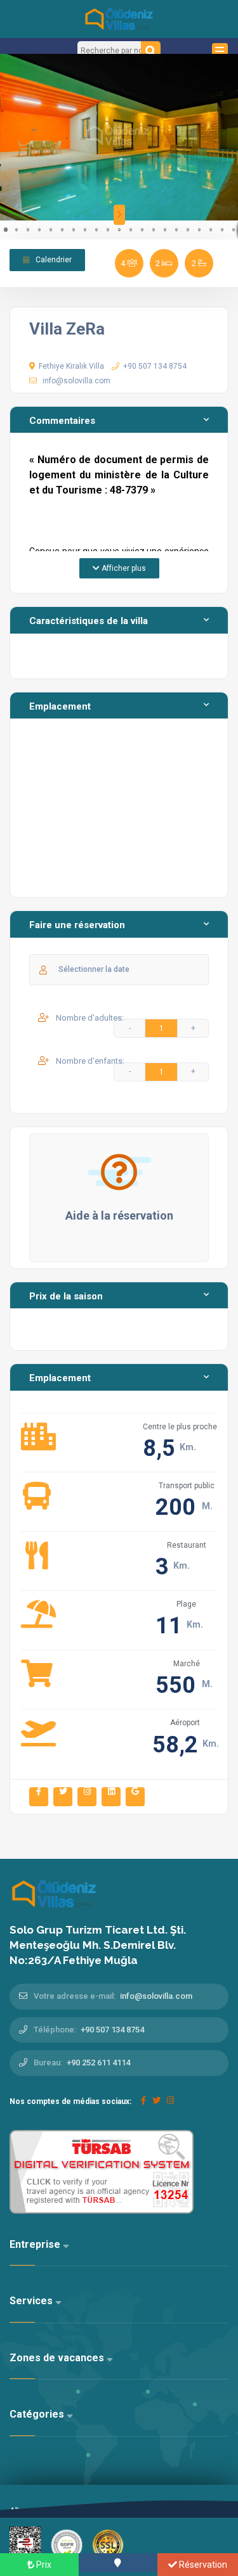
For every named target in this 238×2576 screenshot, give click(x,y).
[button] (11, 137)
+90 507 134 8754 (155, 366)
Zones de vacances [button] (58, 2358)
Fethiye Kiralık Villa (71, 366)
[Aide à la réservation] (119, 1172)
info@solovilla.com (76, 381)
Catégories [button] (38, 2414)
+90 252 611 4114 (98, 2063)
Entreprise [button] (36, 2244)
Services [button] (32, 2301)
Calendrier (53, 260)
